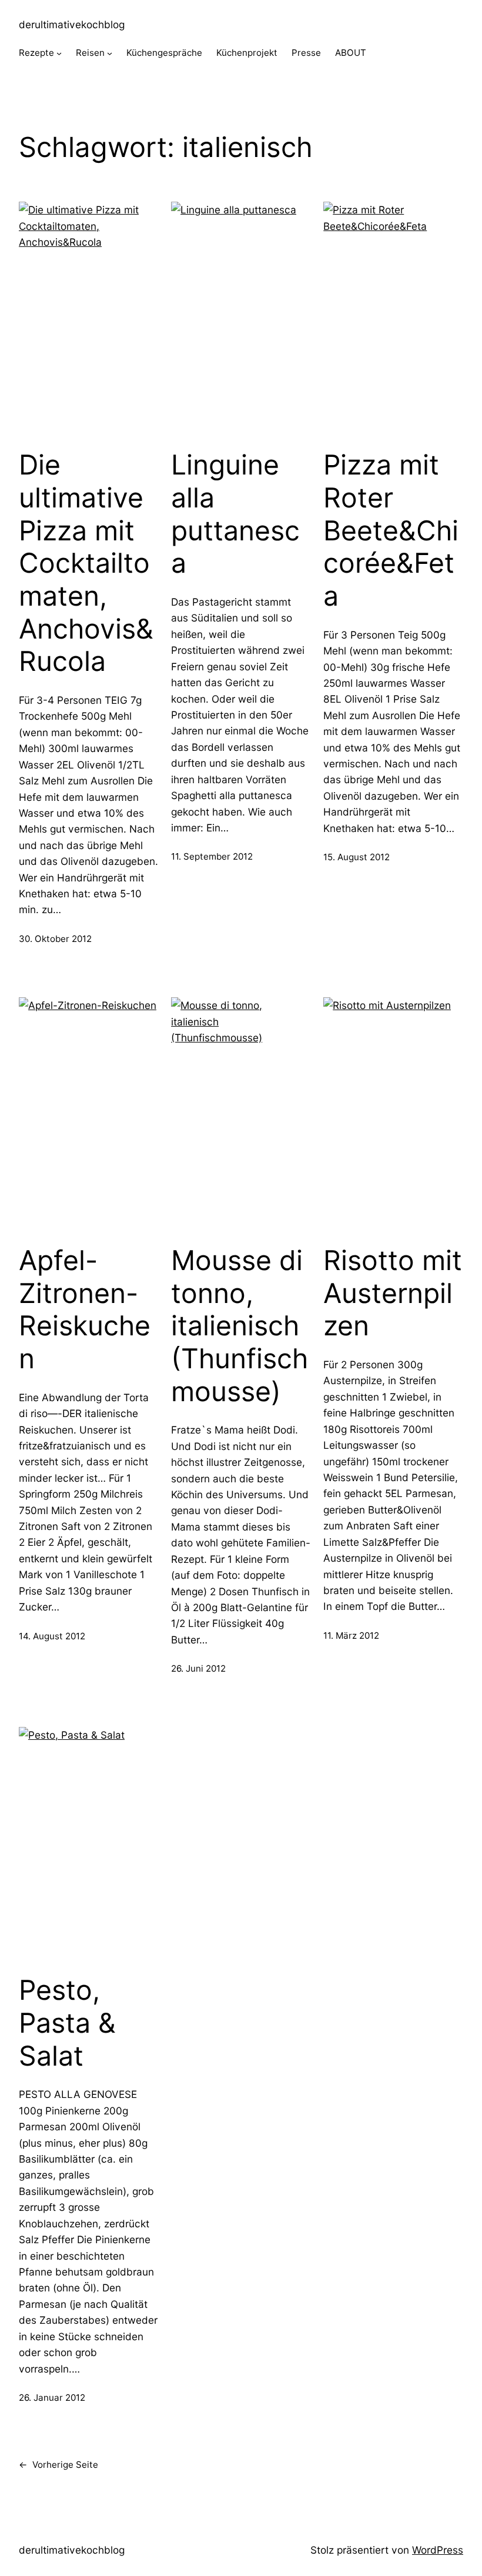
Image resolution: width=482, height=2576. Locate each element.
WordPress (438, 2550)
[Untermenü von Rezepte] (59, 53)
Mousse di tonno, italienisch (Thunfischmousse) (240, 1326)
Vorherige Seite (58, 2465)
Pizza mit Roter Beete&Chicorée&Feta (391, 530)
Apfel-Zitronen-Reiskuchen (85, 1309)
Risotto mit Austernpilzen (393, 1293)
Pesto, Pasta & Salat (67, 2023)
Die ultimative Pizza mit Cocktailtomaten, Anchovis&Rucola (86, 563)
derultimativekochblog (72, 24)
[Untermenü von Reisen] (110, 53)
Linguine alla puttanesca (235, 514)
